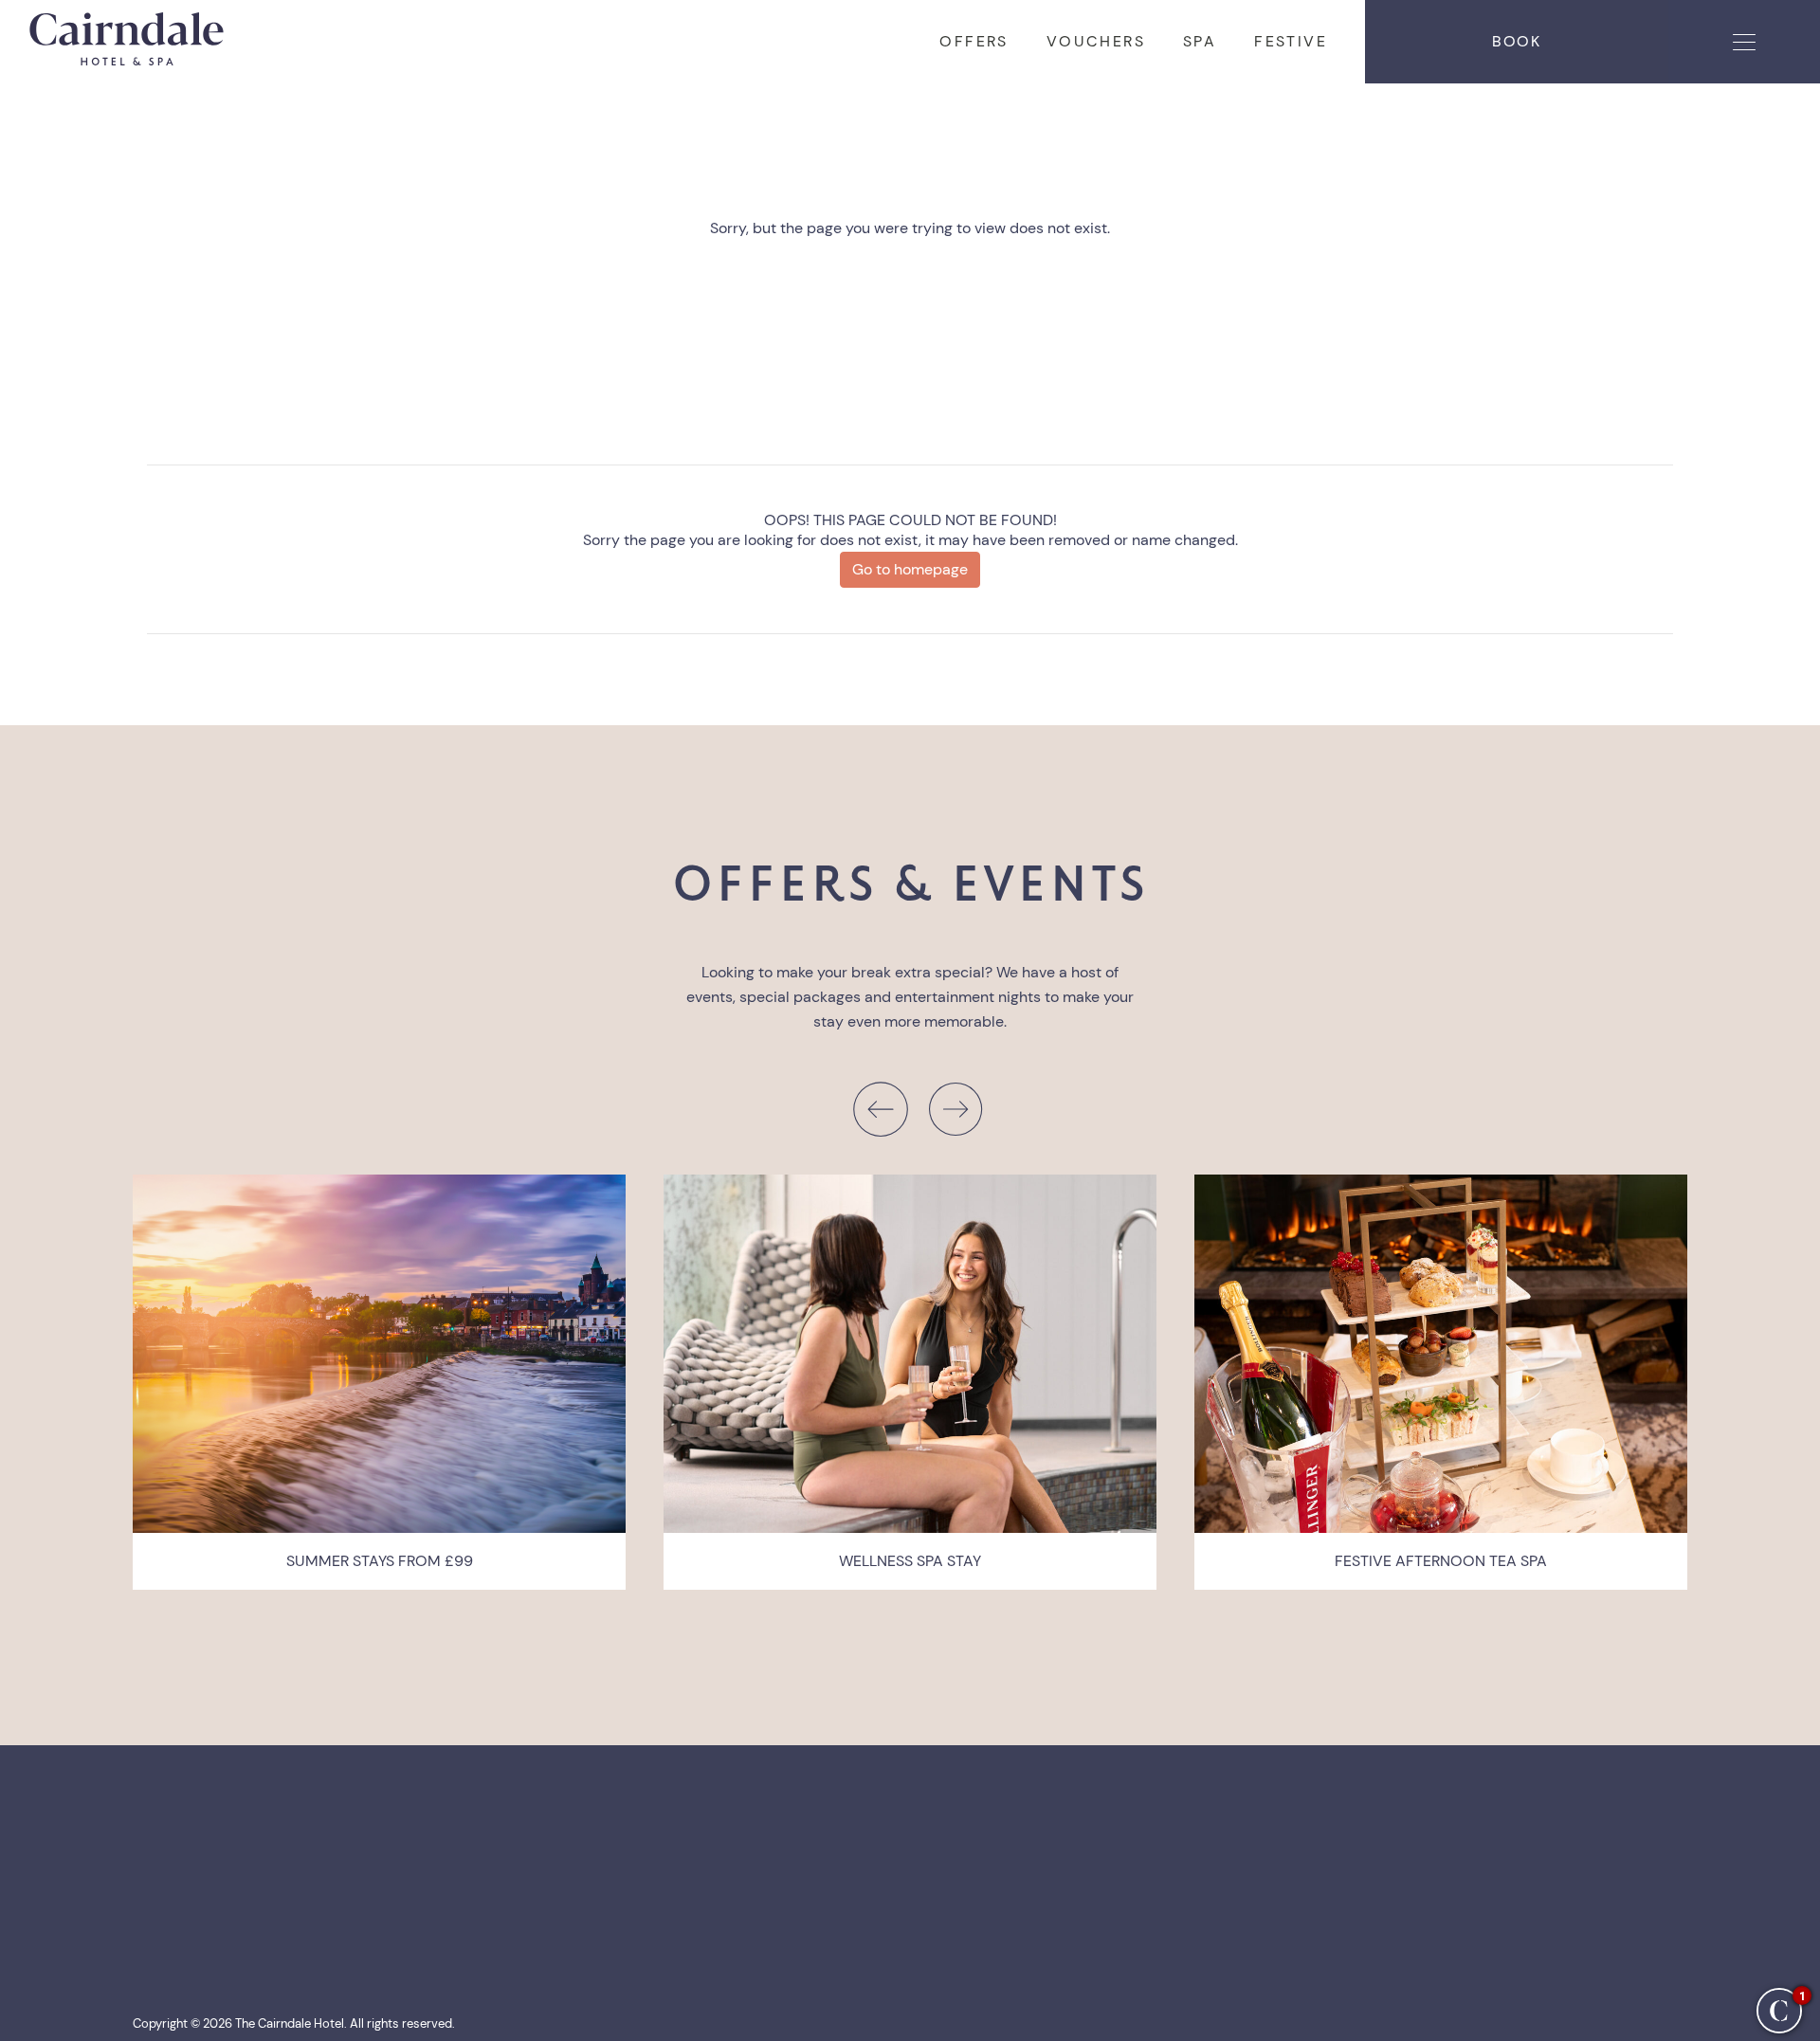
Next (955, 1109)
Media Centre (178, 1935)
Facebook (637, 1878)
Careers (159, 1954)
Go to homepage (910, 569)
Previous (880, 1109)
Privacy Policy (179, 1916)
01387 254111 (882, 1878)
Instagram (637, 1897)
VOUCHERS (1096, 41)
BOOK (1516, 41)
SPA (1200, 41)
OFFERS (974, 41)
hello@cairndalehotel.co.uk (930, 1897)
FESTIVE (1291, 41)
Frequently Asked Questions (227, 1878)
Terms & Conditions (199, 1897)
